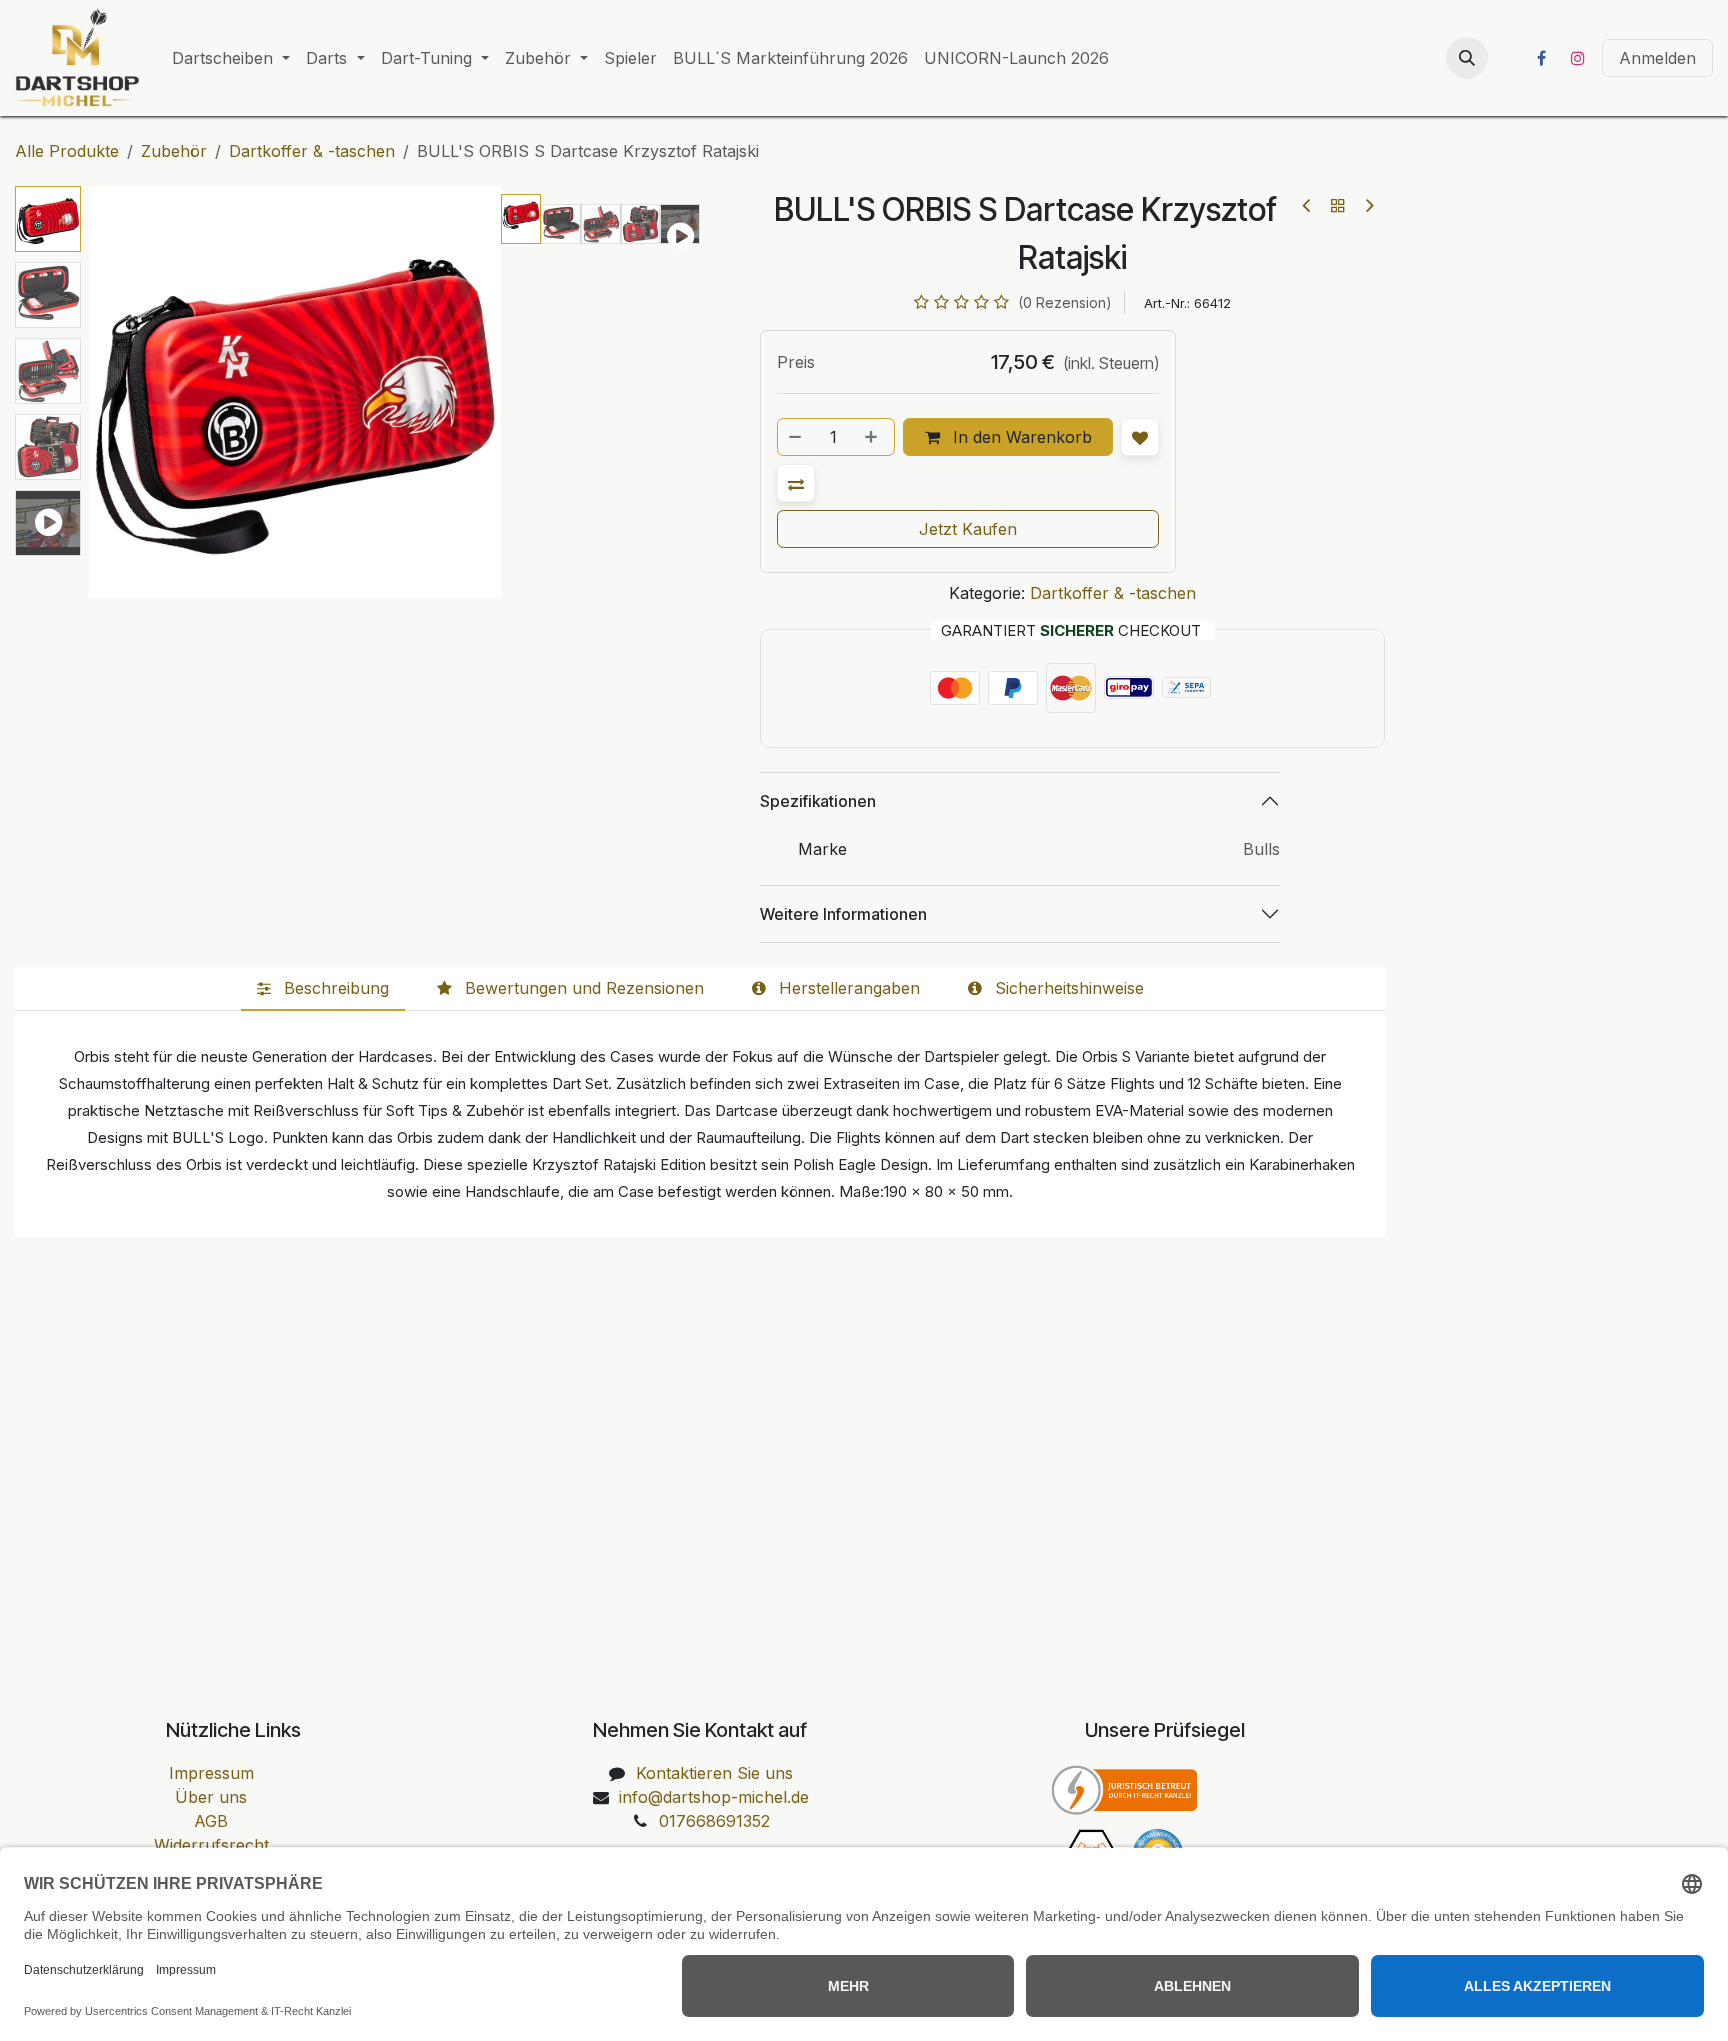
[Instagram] (1578, 58)
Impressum (211, 1773)
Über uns (211, 1797)
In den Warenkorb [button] (1020, 437)
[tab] (323, 989)
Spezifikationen (818, 801)
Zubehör (174, 151)
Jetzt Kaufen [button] (968, 529)
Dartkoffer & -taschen (312, 151)
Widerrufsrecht (211, 1845)
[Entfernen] (796, 437)
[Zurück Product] (1307, 205)
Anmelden (1657, 58)
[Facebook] (1541, 58)
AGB (211, 1821)
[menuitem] (231, 58)
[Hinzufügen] (873, 437)
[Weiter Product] (1368, 205)
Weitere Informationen (843, 914)
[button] (1467, 58)
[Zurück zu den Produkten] (1338, 205)
